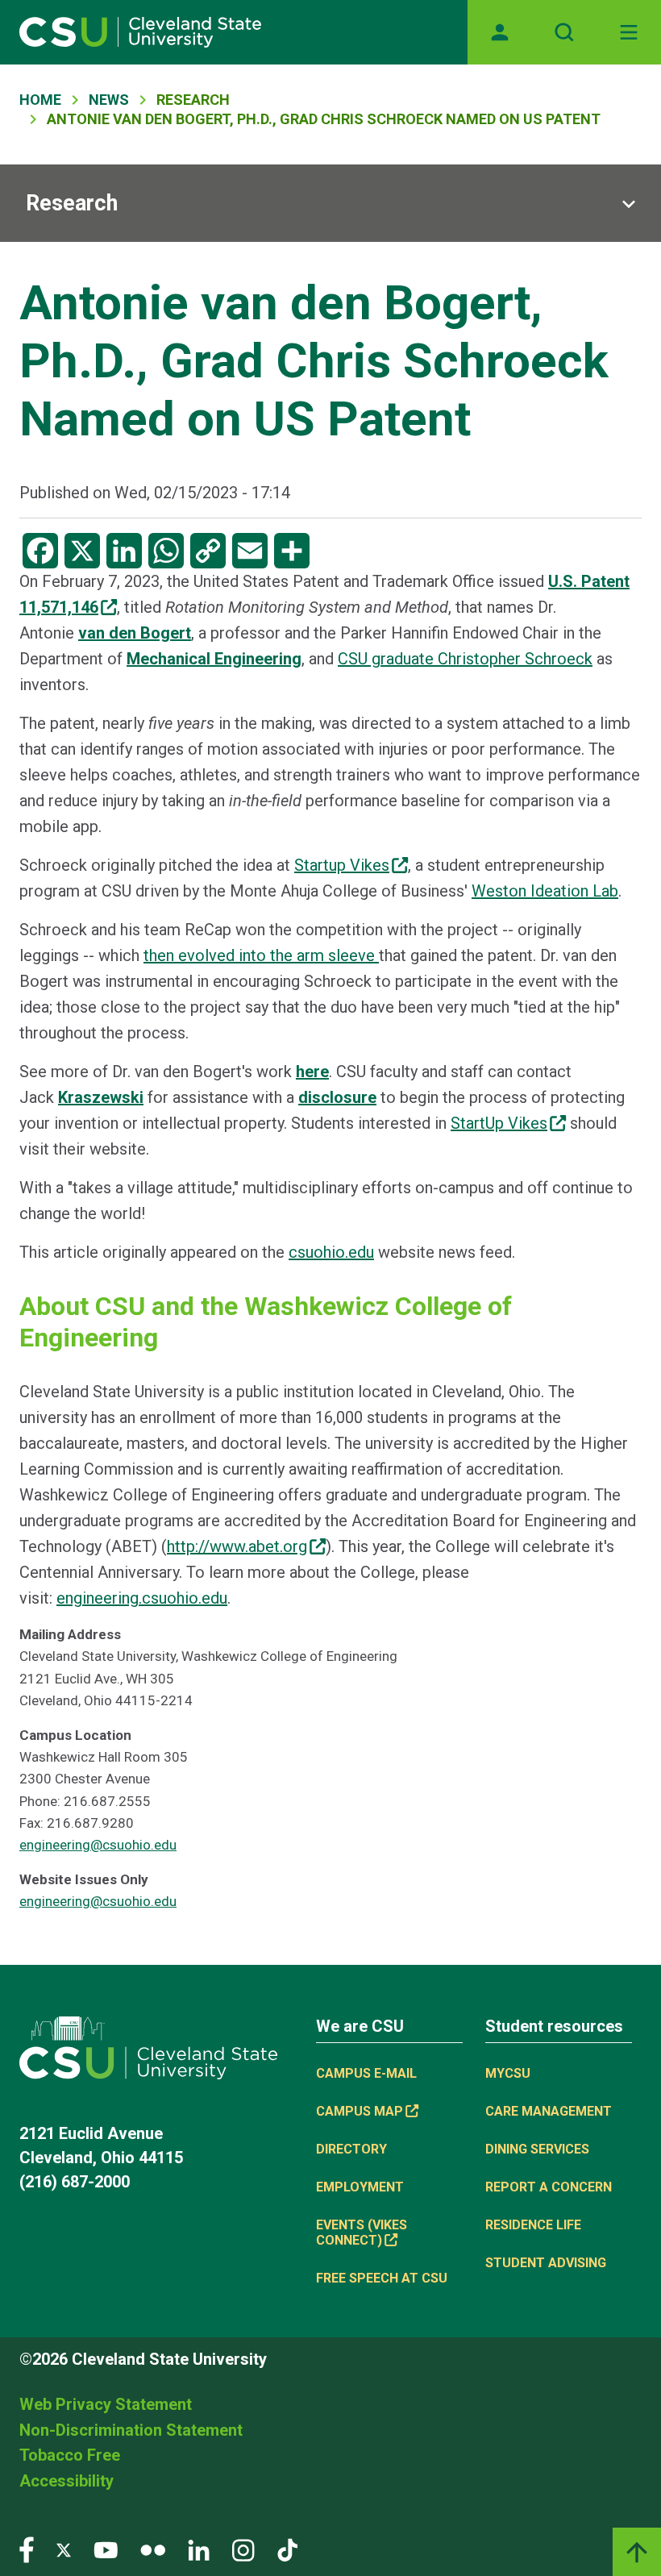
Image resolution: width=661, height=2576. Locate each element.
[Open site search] (564, 32)
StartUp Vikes (499, 1123)
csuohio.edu (331, 1252)
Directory (351, 2149)
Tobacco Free (70, 2455)
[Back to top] (637, 2552)
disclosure (337, 1097)
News (109, 100)
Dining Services (537, 2149)
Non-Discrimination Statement (131, 2430)
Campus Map (360, 2111)
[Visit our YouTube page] (106, 2549)
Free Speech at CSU (382, 2278)
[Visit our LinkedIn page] (199, 2549)
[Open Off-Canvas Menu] (629, 32)
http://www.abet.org (237, 1546)
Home (40, 100)
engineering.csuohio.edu (142, 1598)
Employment (360, 2187)
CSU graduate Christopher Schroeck (465, 659)
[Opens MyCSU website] (500, 32)
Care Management (549, 2111)
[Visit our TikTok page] (287, 2549)
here (312, 1072)
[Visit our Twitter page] (64, 2549)
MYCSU (508, 2073)
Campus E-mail (366, 2073)
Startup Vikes (342, 865)
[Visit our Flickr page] (153, 2549)
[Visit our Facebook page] (27, 2549)
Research (72, 203)
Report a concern (549, 2187)
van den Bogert (135, 633)
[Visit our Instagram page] (243, 2549)
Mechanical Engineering (214, 659)
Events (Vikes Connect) (362, 2233)
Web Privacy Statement (106, 2404)
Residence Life (533, 2225)
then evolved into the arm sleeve (261, 955)
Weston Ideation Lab (545, 891)
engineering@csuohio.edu (98, 1845)
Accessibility (67, 2481)
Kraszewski (101, 1097)
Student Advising (546, 2263)
